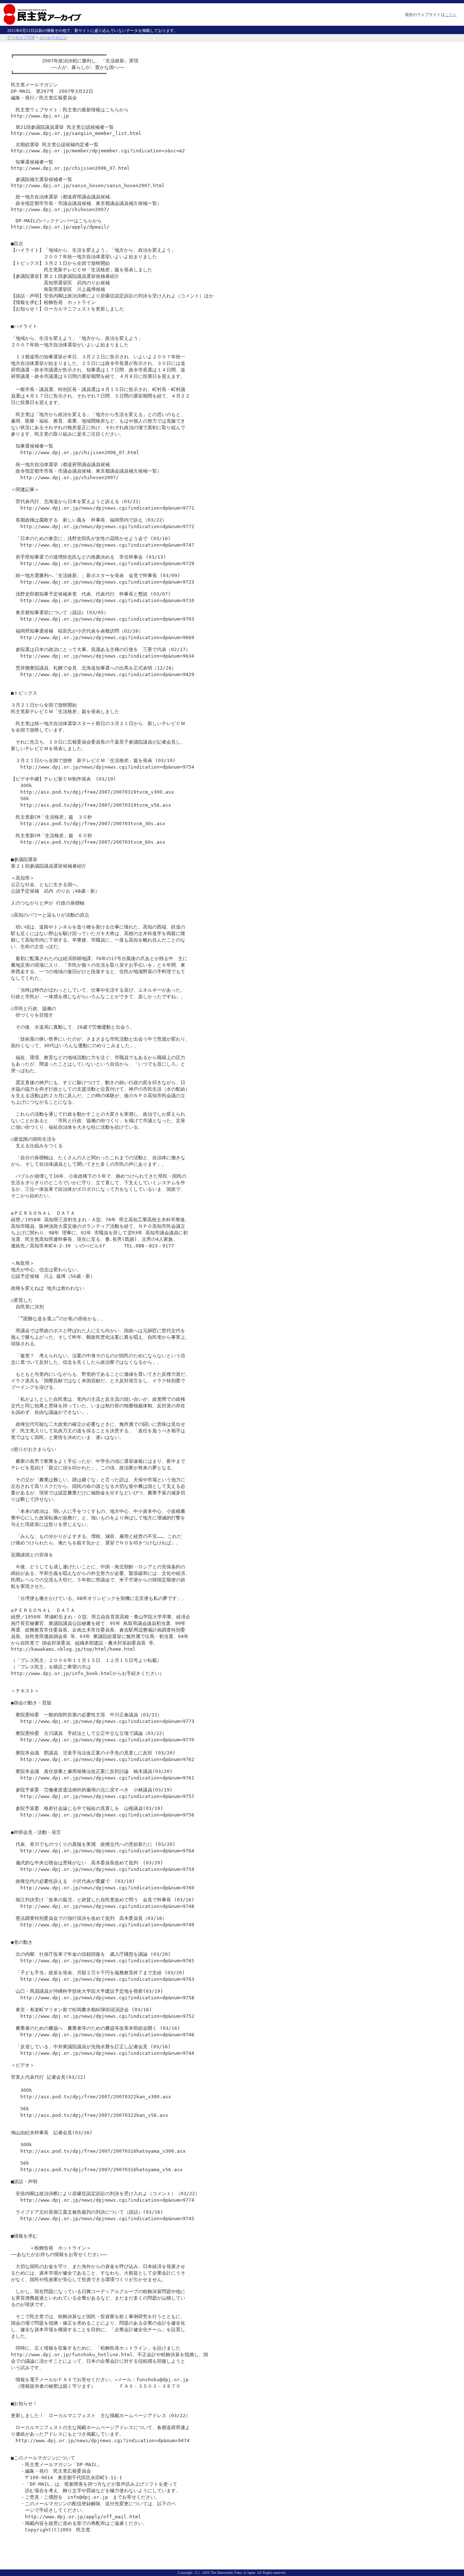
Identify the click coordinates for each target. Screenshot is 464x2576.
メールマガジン (53, 37)
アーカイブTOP (21, 37)
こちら (451, 15)
